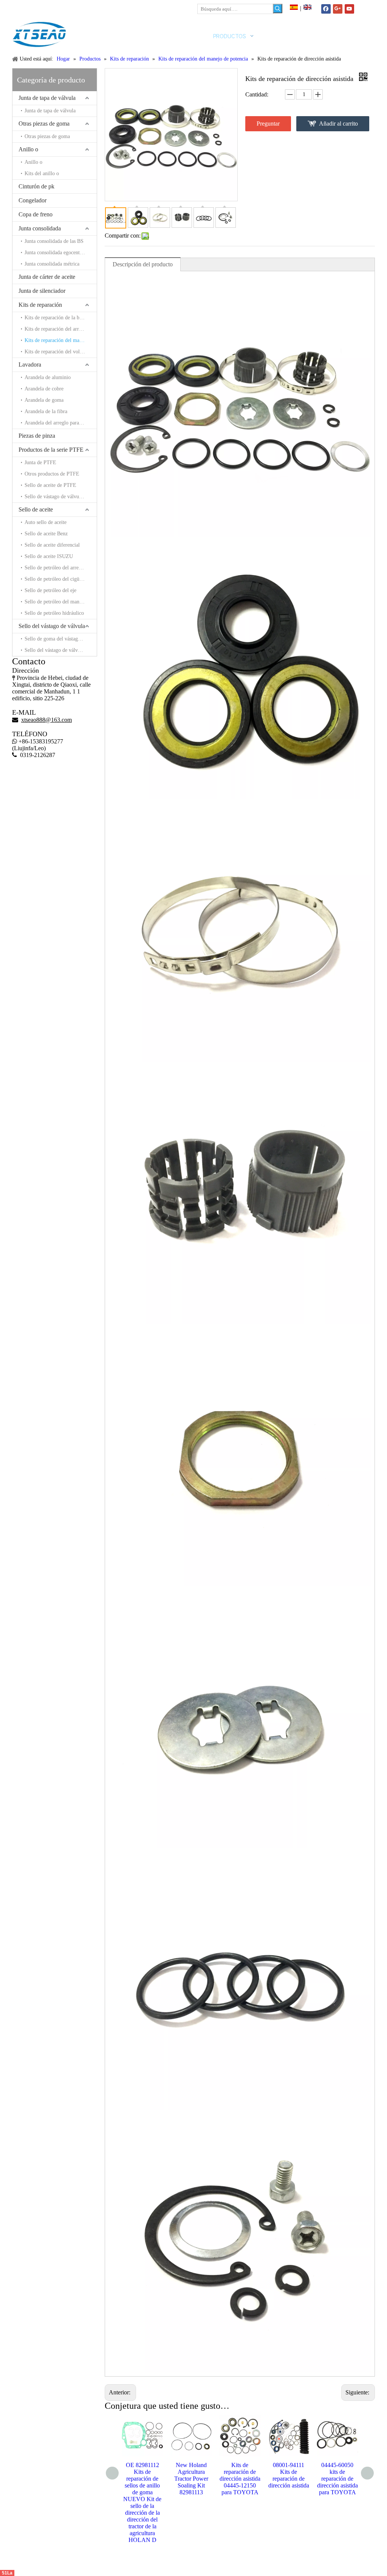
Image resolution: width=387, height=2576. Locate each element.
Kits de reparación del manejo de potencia (61, 340)
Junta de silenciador (42, 291)
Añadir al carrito (338, 124)
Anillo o (28, 149)
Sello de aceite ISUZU (49, 556)
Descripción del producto (143, 264)
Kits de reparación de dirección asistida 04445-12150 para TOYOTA (191, 2479)
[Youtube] (349, 9)
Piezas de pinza (37, 436)
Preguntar (268, 124)
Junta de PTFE (40, 462)
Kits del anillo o (42, 173)
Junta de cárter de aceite (47, 277)
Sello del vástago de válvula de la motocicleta (61, 650)
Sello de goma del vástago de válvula (61, 639)
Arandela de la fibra (46, 411)
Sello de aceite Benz (46, 534)
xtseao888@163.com (49, 7)
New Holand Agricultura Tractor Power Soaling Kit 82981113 (142, 2479)
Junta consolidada (40, 228)
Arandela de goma (44, 400)
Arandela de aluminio (48, 377)
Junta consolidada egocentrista (57, 253)
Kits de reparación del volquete (58, 352)
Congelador (33, 200)
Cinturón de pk (36, 186)
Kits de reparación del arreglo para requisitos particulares (61, 329)
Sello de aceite (36, 509)
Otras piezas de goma (44, 124)
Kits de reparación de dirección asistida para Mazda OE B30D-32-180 (337, 2479)
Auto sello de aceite (46, 522)
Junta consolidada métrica (52, 264)
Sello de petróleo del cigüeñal (56, 579)
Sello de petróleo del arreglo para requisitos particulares (61, 568)
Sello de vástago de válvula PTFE (61, 497)
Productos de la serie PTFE (51, 450)
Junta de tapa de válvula (47, 98)
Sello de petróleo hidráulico (54, 613)
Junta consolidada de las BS (54, 241)
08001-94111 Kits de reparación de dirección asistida (240, 2475)
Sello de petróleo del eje (50, 590)
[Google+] (338, 9)
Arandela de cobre (44, 389)
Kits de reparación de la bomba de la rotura (61, 318)
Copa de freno (36, 214)
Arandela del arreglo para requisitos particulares (61, 423)
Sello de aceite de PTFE (50, 485)
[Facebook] (326, 9)
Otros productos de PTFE (52, 474)
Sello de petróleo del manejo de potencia (61, 602)
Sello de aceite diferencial (52, 545)
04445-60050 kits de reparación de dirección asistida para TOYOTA (289, 2479)
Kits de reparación (40, 305)
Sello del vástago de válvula (52, 626)
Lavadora (30, 365)
